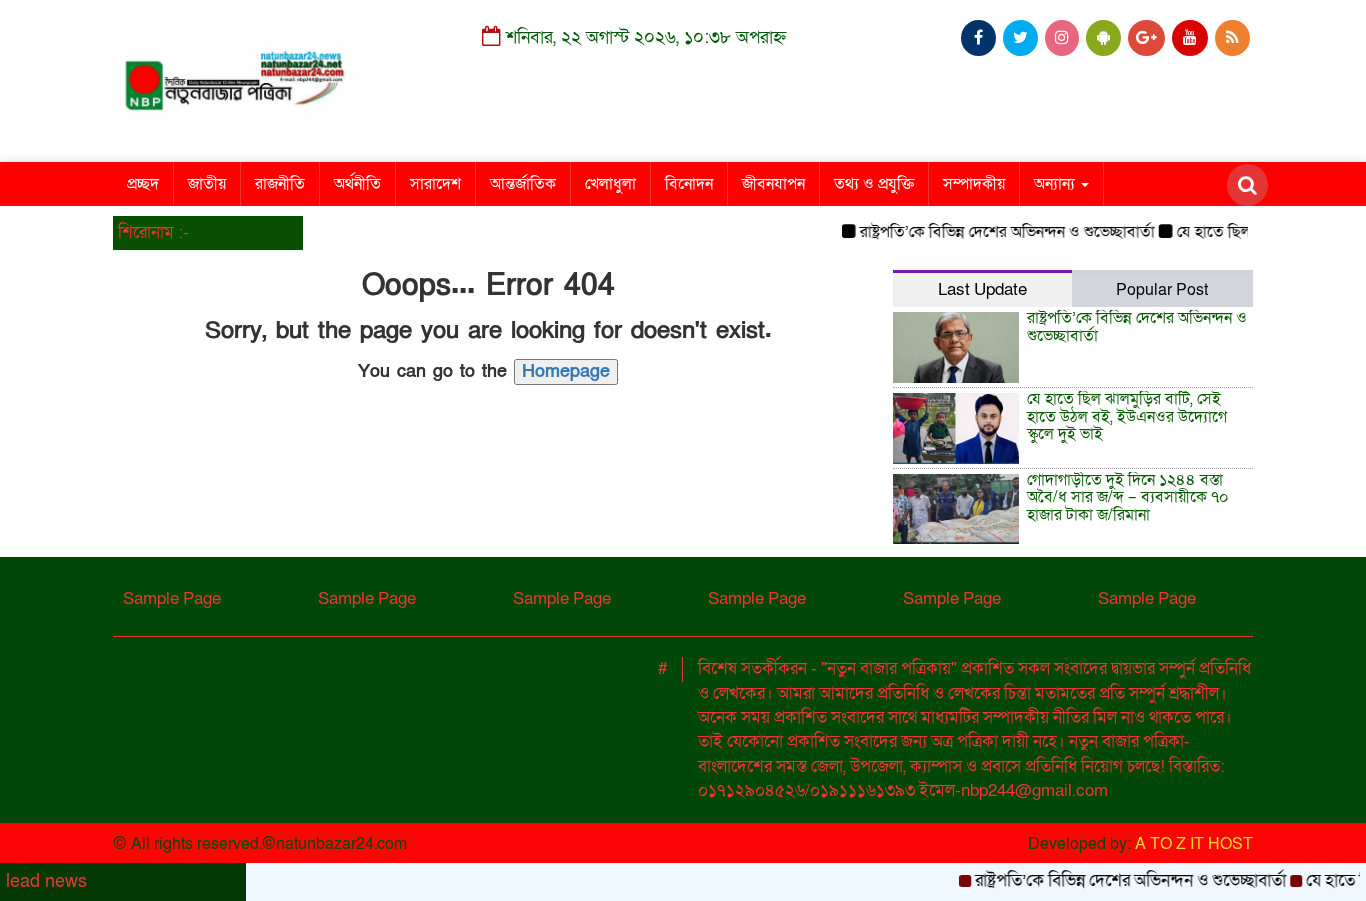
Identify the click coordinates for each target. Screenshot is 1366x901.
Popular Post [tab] (1162, 290)
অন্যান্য (1056, 184)
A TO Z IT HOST (1194, 844)
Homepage (566, 371)
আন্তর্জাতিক (523, 184)
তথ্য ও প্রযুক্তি (874, 184)
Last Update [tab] (982, 289)
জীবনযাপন (773, 184)
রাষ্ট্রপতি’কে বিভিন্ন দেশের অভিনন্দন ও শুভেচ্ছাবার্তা (996, 232)
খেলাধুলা (610, 184)
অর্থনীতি (357, 184)
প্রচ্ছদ (143, 184)
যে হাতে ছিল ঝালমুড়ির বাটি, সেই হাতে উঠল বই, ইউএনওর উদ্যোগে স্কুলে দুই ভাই (1127, 416)
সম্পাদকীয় (974, 184)
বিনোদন (689, 184)
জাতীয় (207, 184)
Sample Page (172, 598)
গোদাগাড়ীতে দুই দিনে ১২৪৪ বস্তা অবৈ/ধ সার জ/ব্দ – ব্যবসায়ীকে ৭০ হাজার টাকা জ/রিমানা (1128, 497)
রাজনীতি (280, 184)
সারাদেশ (435, 184)
